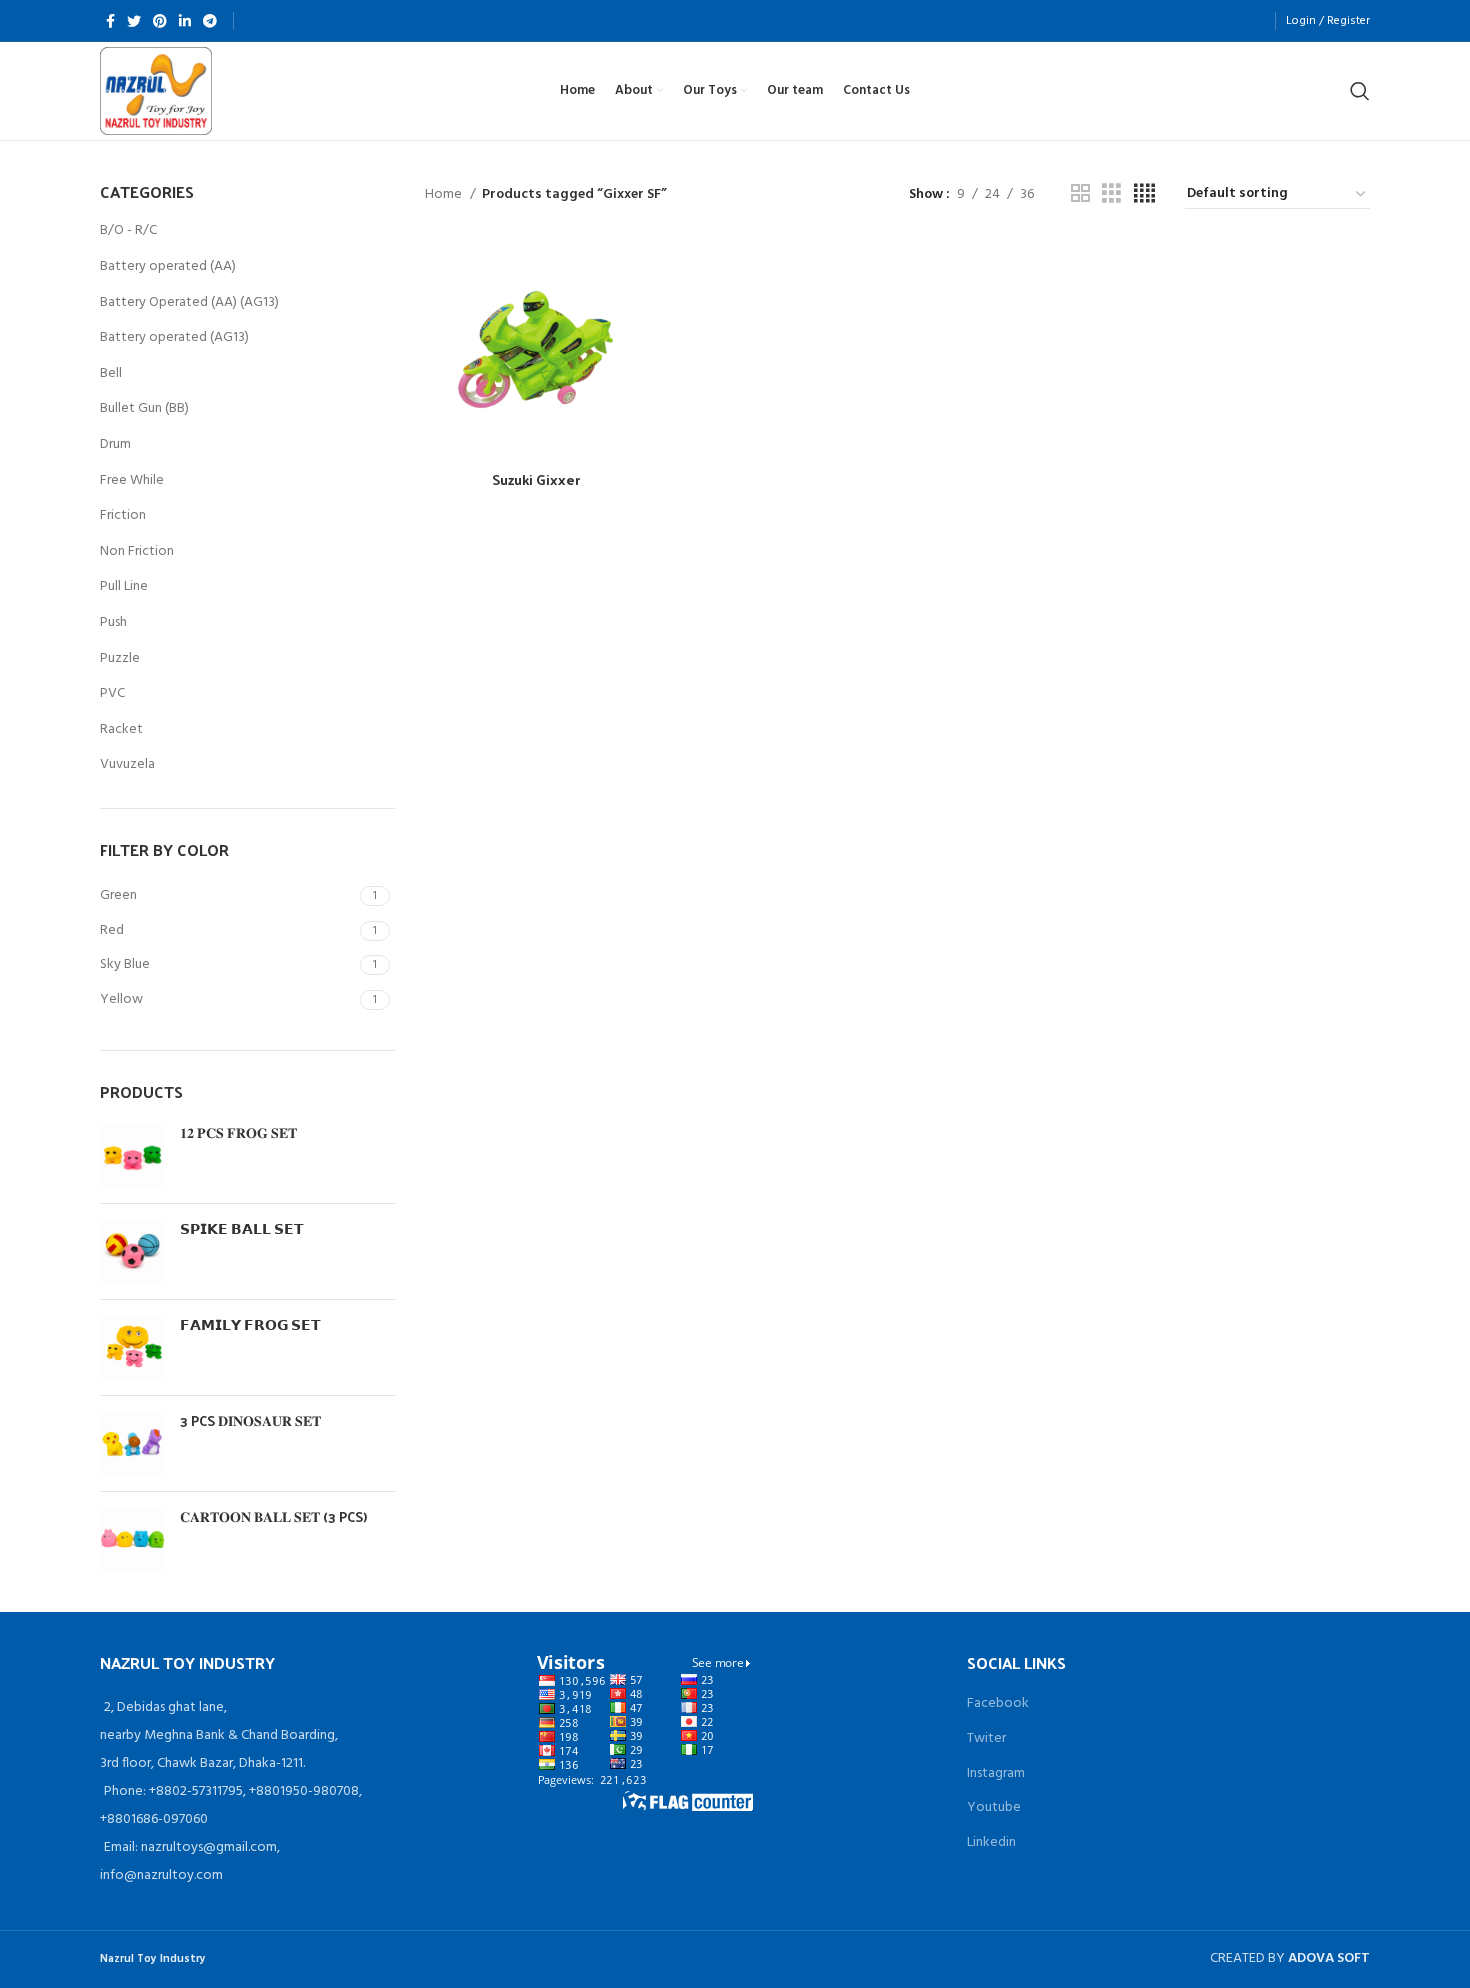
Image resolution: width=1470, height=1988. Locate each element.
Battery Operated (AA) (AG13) (189, 302)
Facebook (998, 1703)
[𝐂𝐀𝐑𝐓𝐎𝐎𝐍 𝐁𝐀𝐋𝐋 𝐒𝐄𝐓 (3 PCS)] (132, 1539)
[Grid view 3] (1111, 194)
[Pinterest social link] (160, 21)
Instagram (996, 1773)
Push (113, 622)
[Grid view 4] (1144, 194)
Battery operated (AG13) (174, 337)
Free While (132, 480)
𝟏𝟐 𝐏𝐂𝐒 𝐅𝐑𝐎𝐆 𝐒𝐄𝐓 (238, 1133)
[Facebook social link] (110, 21)
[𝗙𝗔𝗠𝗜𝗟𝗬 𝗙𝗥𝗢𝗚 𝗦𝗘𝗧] (132, 1347)
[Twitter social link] (134, 21)
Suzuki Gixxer (536, 479)
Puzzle (120, 658)
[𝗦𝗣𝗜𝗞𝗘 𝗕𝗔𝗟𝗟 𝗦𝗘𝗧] (132, 1251)
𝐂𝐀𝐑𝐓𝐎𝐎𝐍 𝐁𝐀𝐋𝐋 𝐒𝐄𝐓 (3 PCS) (273, 1517)
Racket (121, 729)
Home (445, 195)
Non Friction (137, 551)
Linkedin (991, 1842)
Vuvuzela (127, 764)
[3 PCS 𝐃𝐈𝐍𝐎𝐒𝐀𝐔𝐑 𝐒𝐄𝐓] (132, 1443)
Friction (123, 515)
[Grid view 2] (1080, 194)
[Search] (1360, 91)
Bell (111, 373)
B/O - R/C (128, 230)
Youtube (994, 1807)
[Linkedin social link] (185, 21)
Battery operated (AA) (168, 266)
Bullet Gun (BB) (144, 408)
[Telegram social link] (210, 21)
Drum (115, 444)
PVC (112, 693)
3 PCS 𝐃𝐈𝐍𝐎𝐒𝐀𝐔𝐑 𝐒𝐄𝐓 (250, 1421)
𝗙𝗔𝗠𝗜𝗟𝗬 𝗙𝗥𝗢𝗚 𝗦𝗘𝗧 (250, 1325)
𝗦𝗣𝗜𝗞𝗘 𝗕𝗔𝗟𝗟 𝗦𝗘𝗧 (242, 1229)
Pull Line (124, 586)
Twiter (986, 1738)
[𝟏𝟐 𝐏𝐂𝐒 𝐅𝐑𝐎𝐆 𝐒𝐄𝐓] (132, 1155)
